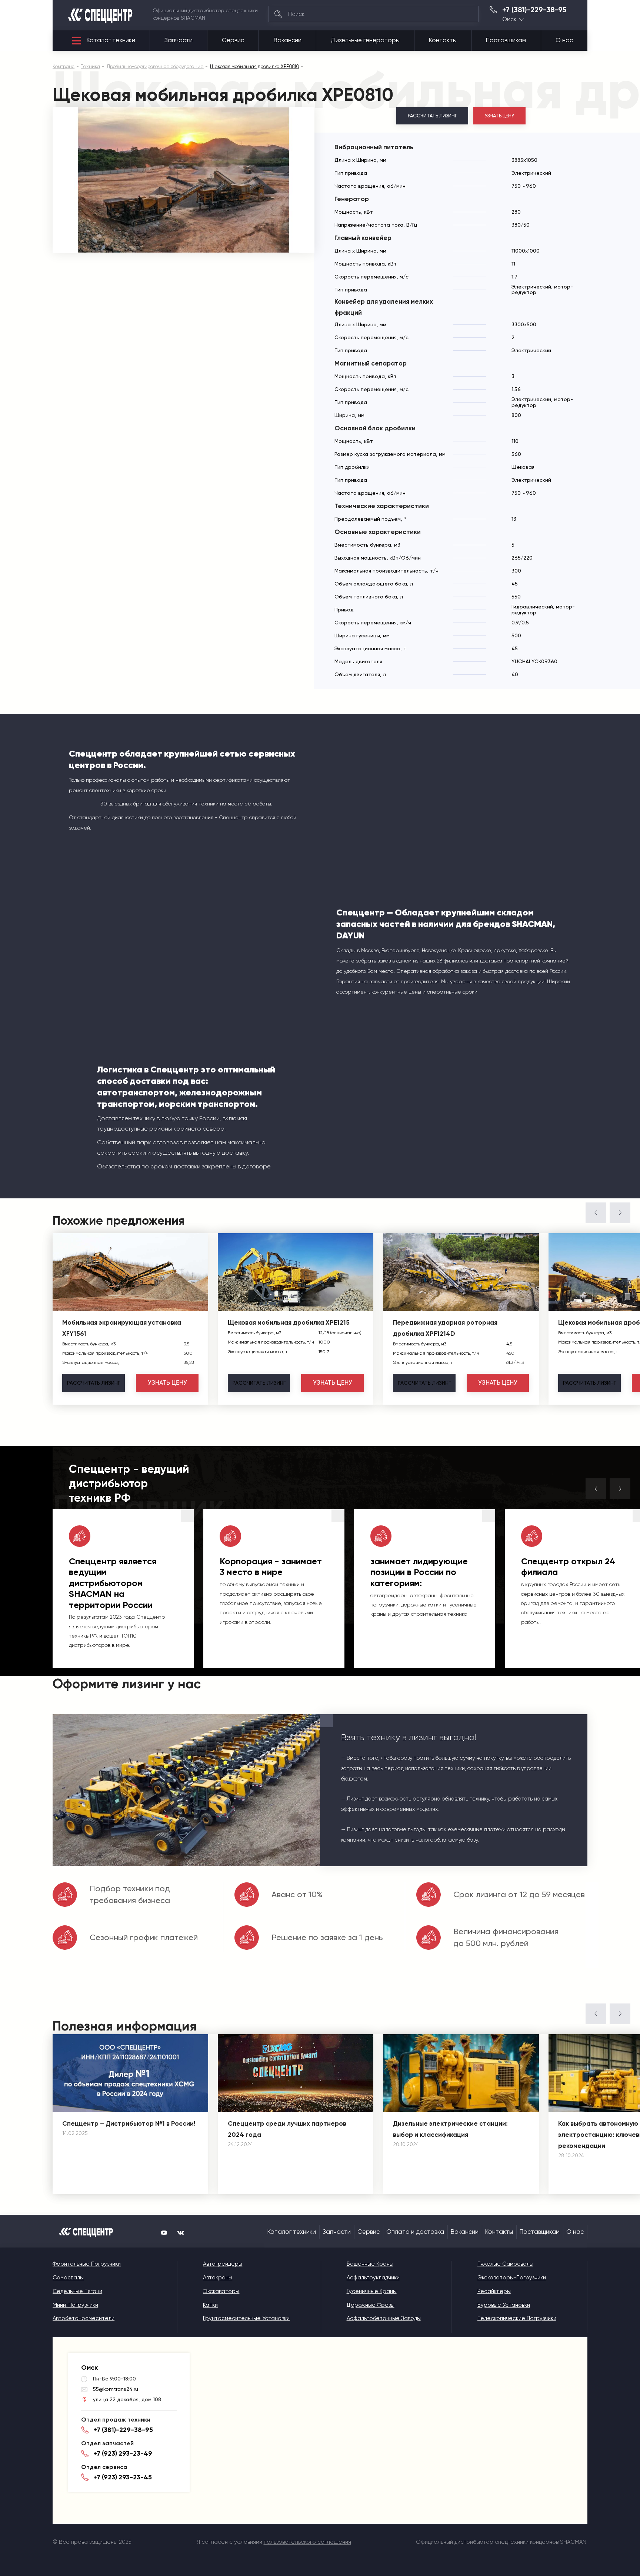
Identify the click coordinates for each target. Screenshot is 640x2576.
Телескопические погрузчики (517, 2318)
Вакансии (288, 40)
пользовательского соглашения (307, 2542)
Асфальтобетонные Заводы (384, 2318)
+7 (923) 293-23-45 (123, 2477)
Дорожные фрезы (371, 2305)
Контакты (443, 40)
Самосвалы (68, 2278)
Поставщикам (506, 40)
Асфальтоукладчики (373, 2278)
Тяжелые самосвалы (505, 2264)
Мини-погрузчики (75, 2305)
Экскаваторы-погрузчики (512, 2278)
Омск (509, 19)
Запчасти (179, 40)
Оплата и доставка (415, 2232)
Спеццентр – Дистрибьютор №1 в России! (129, 2123)
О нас (564, 40)
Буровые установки (504, 2305)
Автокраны (218, 2278)
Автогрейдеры (223, 2264)
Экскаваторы (221, 2291)
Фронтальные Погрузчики (87, 2264)
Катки (210, 2305)
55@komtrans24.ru (116, 2389)
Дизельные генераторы (365, 40)
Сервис (233, 40)
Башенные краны (370, 2264)
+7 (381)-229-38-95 (534, 10)
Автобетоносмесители (84, 2318)
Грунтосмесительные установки (246, 2318)
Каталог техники (111, 40)
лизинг (94, 1383)
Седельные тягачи (77, 2291)
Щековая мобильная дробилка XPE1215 (289, 1322)
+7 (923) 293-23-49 (123, 2453)
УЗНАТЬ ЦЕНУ (500, 116)
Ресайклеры (494, 2291)
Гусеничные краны (372, 2291)
